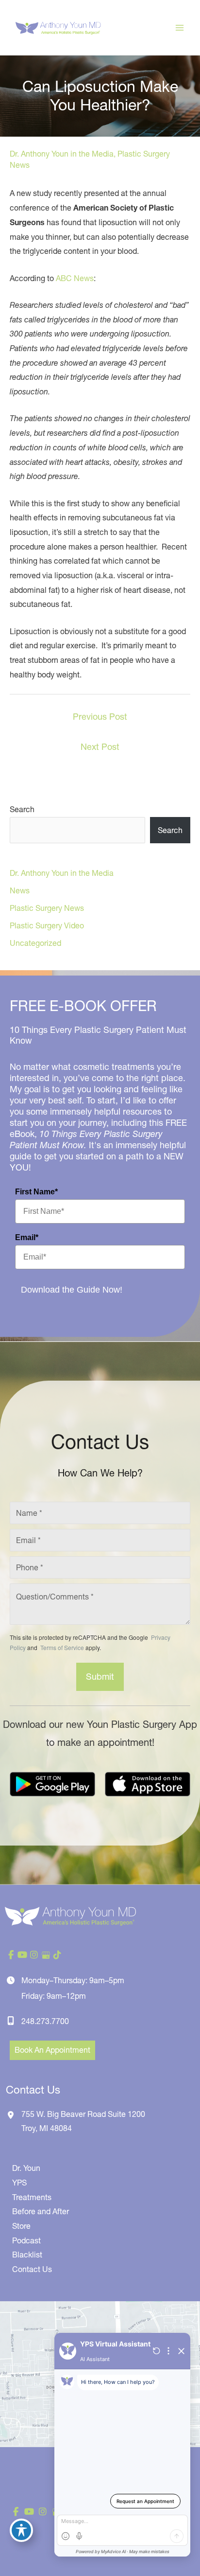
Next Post (100, 747)
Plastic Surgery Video (47, 925)
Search (22, 809)
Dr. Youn (26, 2168)
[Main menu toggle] (180, 28)
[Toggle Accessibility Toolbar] (21, 2530)
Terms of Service (61, 1647)
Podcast (26, 2240)
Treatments (32, 2197)
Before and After (41, 2211)
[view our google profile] (46, 1955)
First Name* (36, 1192)
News (20, 890)
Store (21, 2226)
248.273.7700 (45, 2021)
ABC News (75, 278)
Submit (100, 1677)
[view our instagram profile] (34, 1955)
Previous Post (100, 717)
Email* (27, 1237)
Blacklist (27, 2255)
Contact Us (32, 2269)
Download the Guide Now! (72, 1290)
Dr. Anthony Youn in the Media (62, 154)
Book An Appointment (52, 2050)
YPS (19, 2183)
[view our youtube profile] (22, 1955)
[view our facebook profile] (11, 1955)
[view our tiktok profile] (57, 1955)
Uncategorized (35, 943)
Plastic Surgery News (47, 908)
